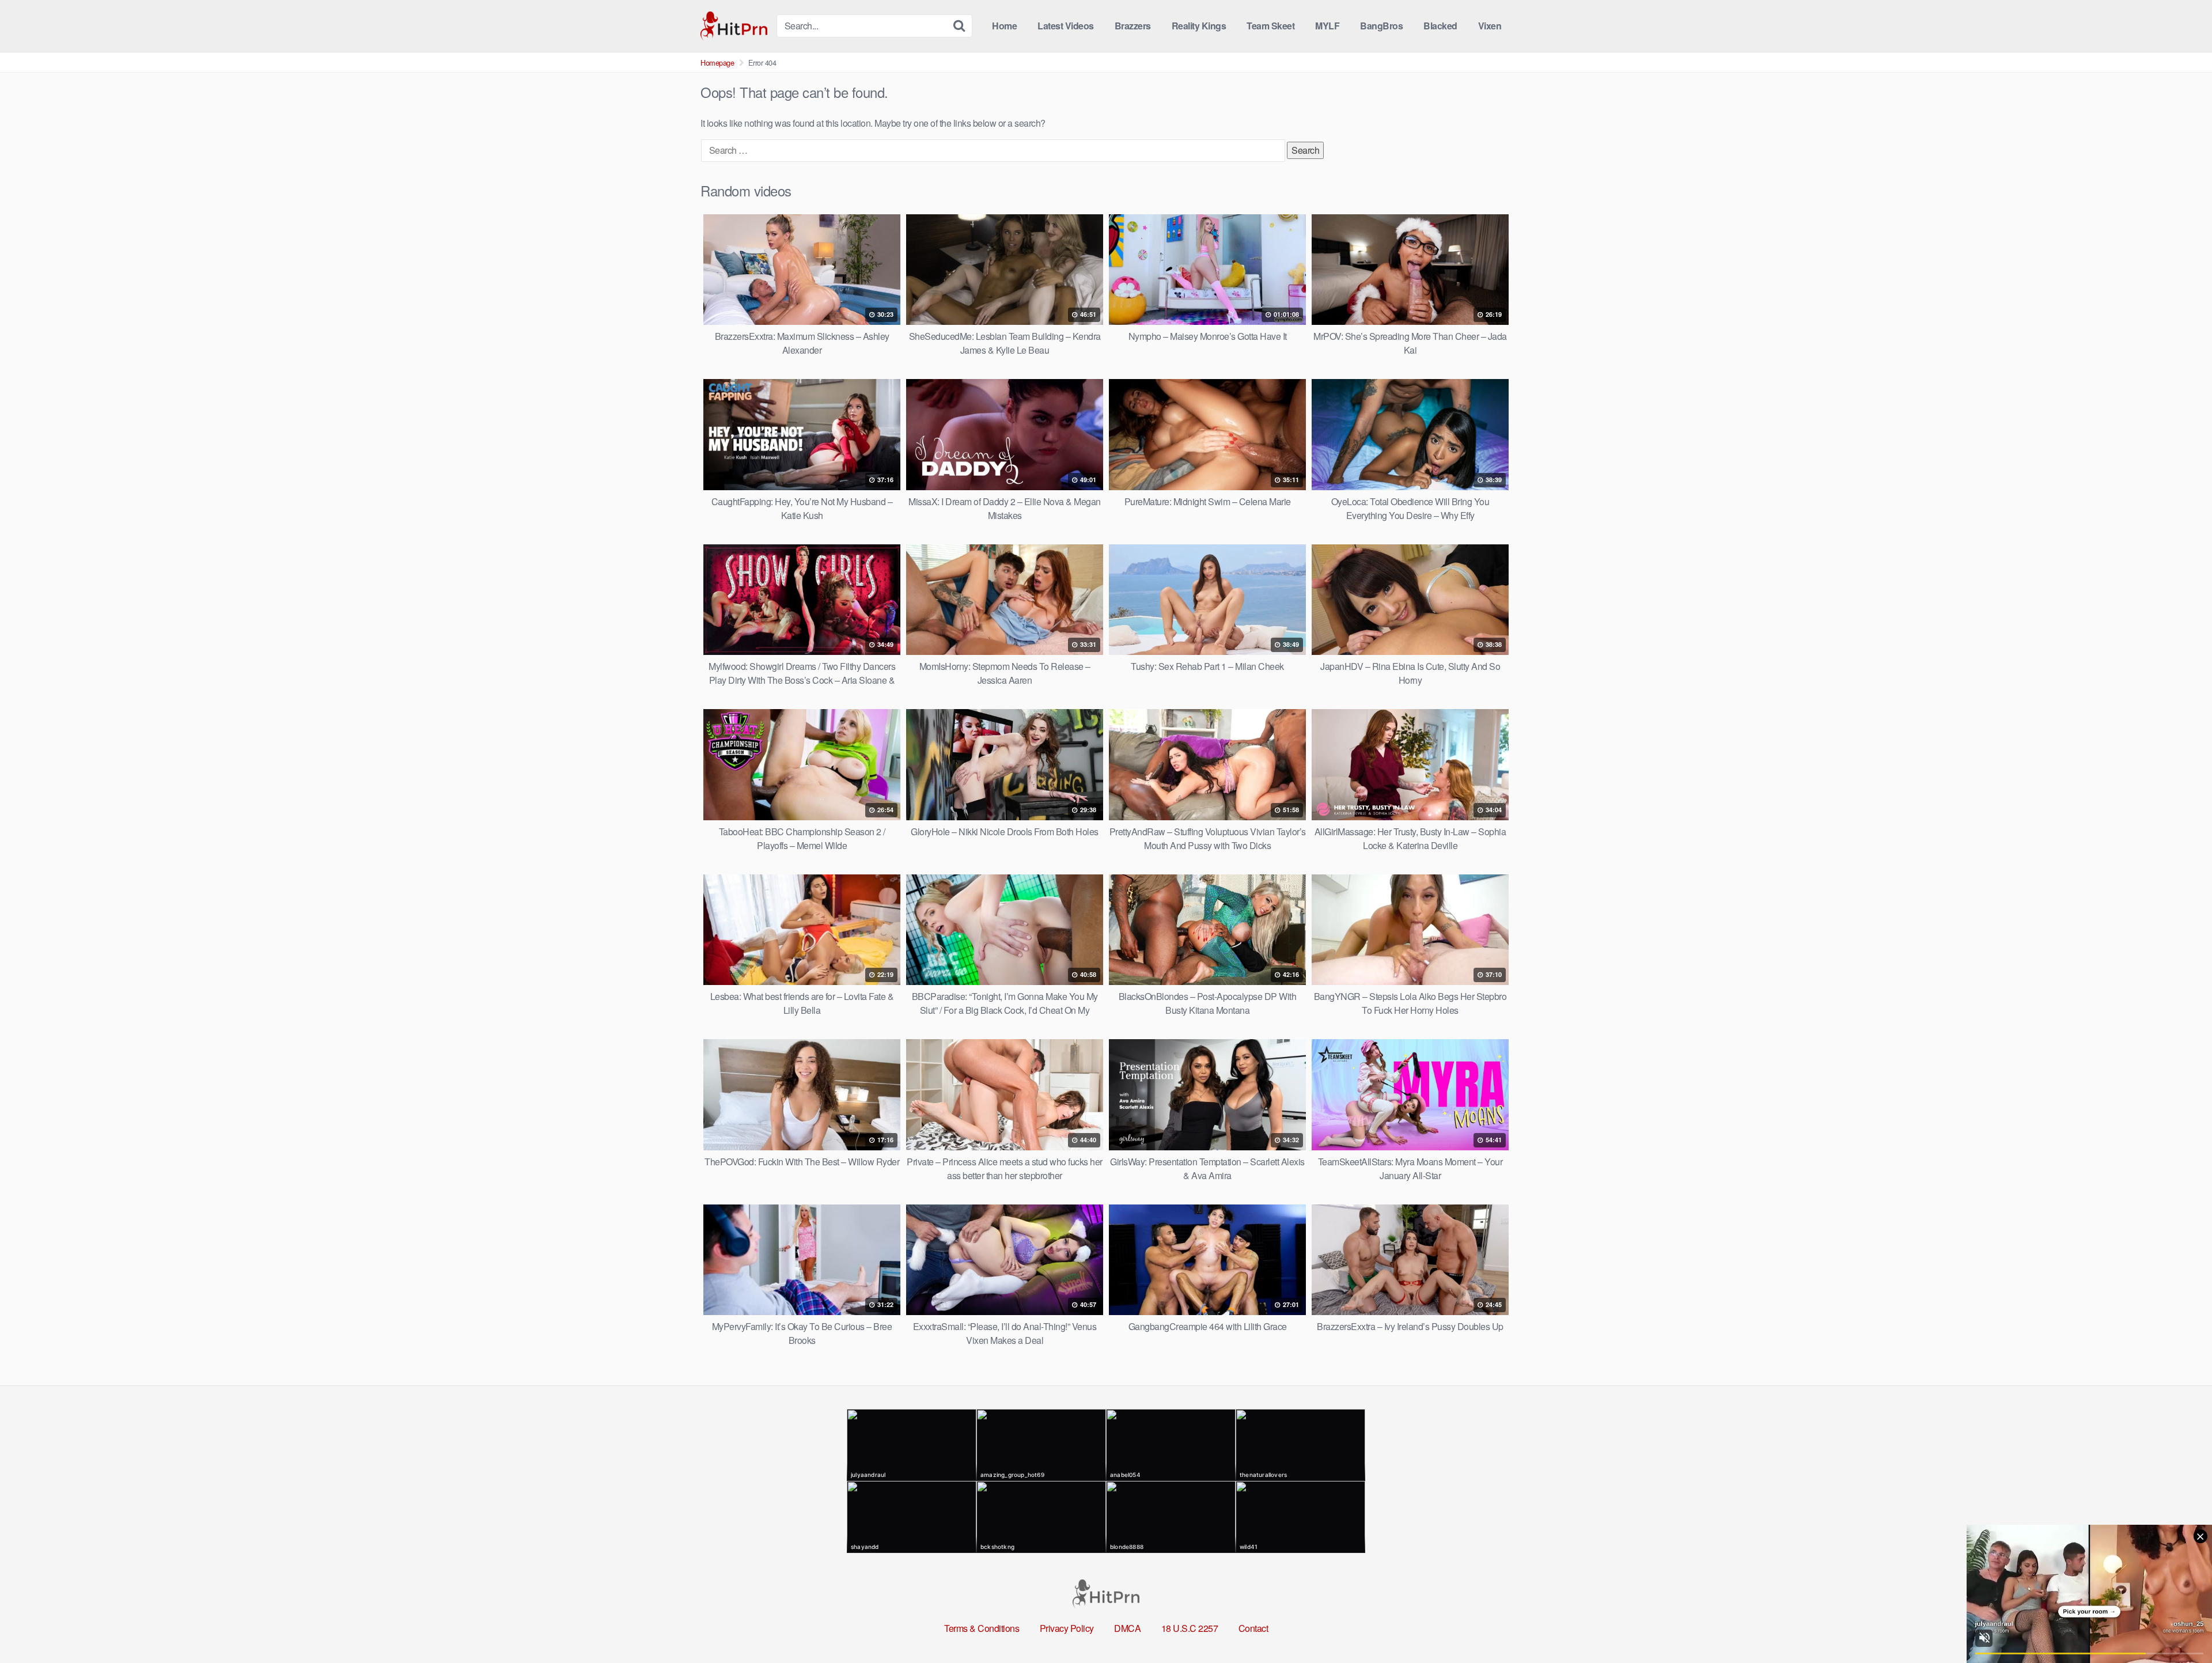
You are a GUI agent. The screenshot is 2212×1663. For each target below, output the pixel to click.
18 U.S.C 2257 (1190, 1628)
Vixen (1490, 26)
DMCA (1127, 1628)
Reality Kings (1199, 26)
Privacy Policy (1067, 1628)
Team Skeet (1270, 26)
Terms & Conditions (982, 1628)
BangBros (1381, 26)
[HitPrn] (734, 26)
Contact (1253, 1628)
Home (1004, 26)
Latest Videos (1066, 26)
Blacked (1440, 26)
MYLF (1327, 26)
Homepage (717, 62)
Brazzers (1133, 26)
